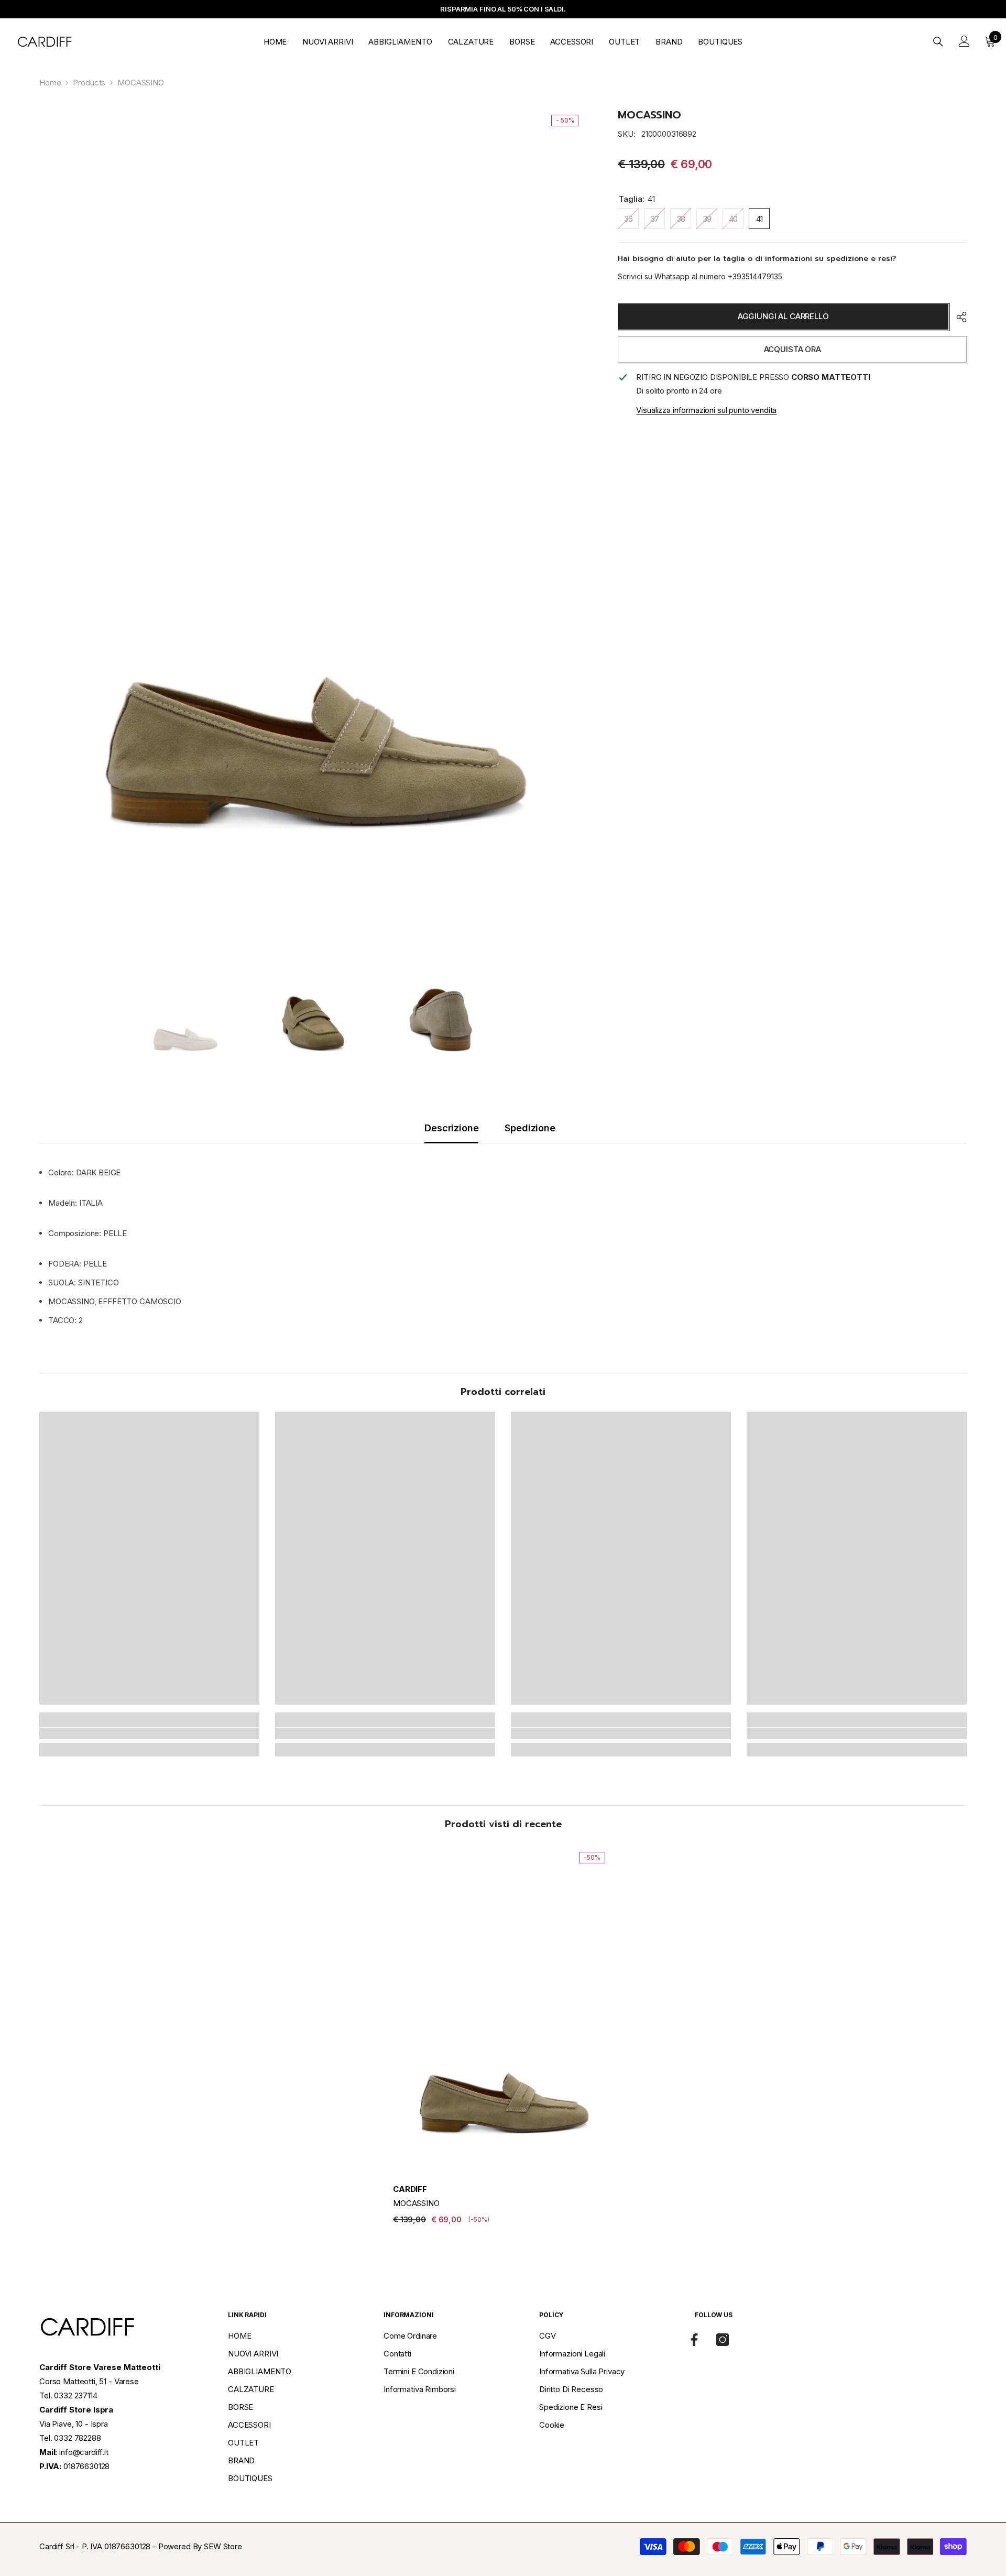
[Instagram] (723, 2340)
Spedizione (530, 1128)
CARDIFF (410, 2189)
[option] (313, 519)
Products (89, 83)
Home (50, 83)
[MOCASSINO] (503, 2010)
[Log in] (964, 41)
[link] (149, 1733)
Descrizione (451, 1128)
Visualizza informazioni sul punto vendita (706, 410)
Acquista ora (792, 349)
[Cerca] (938, 41)
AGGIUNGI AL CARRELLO (783, 316)
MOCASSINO (416, 2203)
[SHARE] (958, 317)
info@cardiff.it (84, 2452)
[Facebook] (694, 2340)
